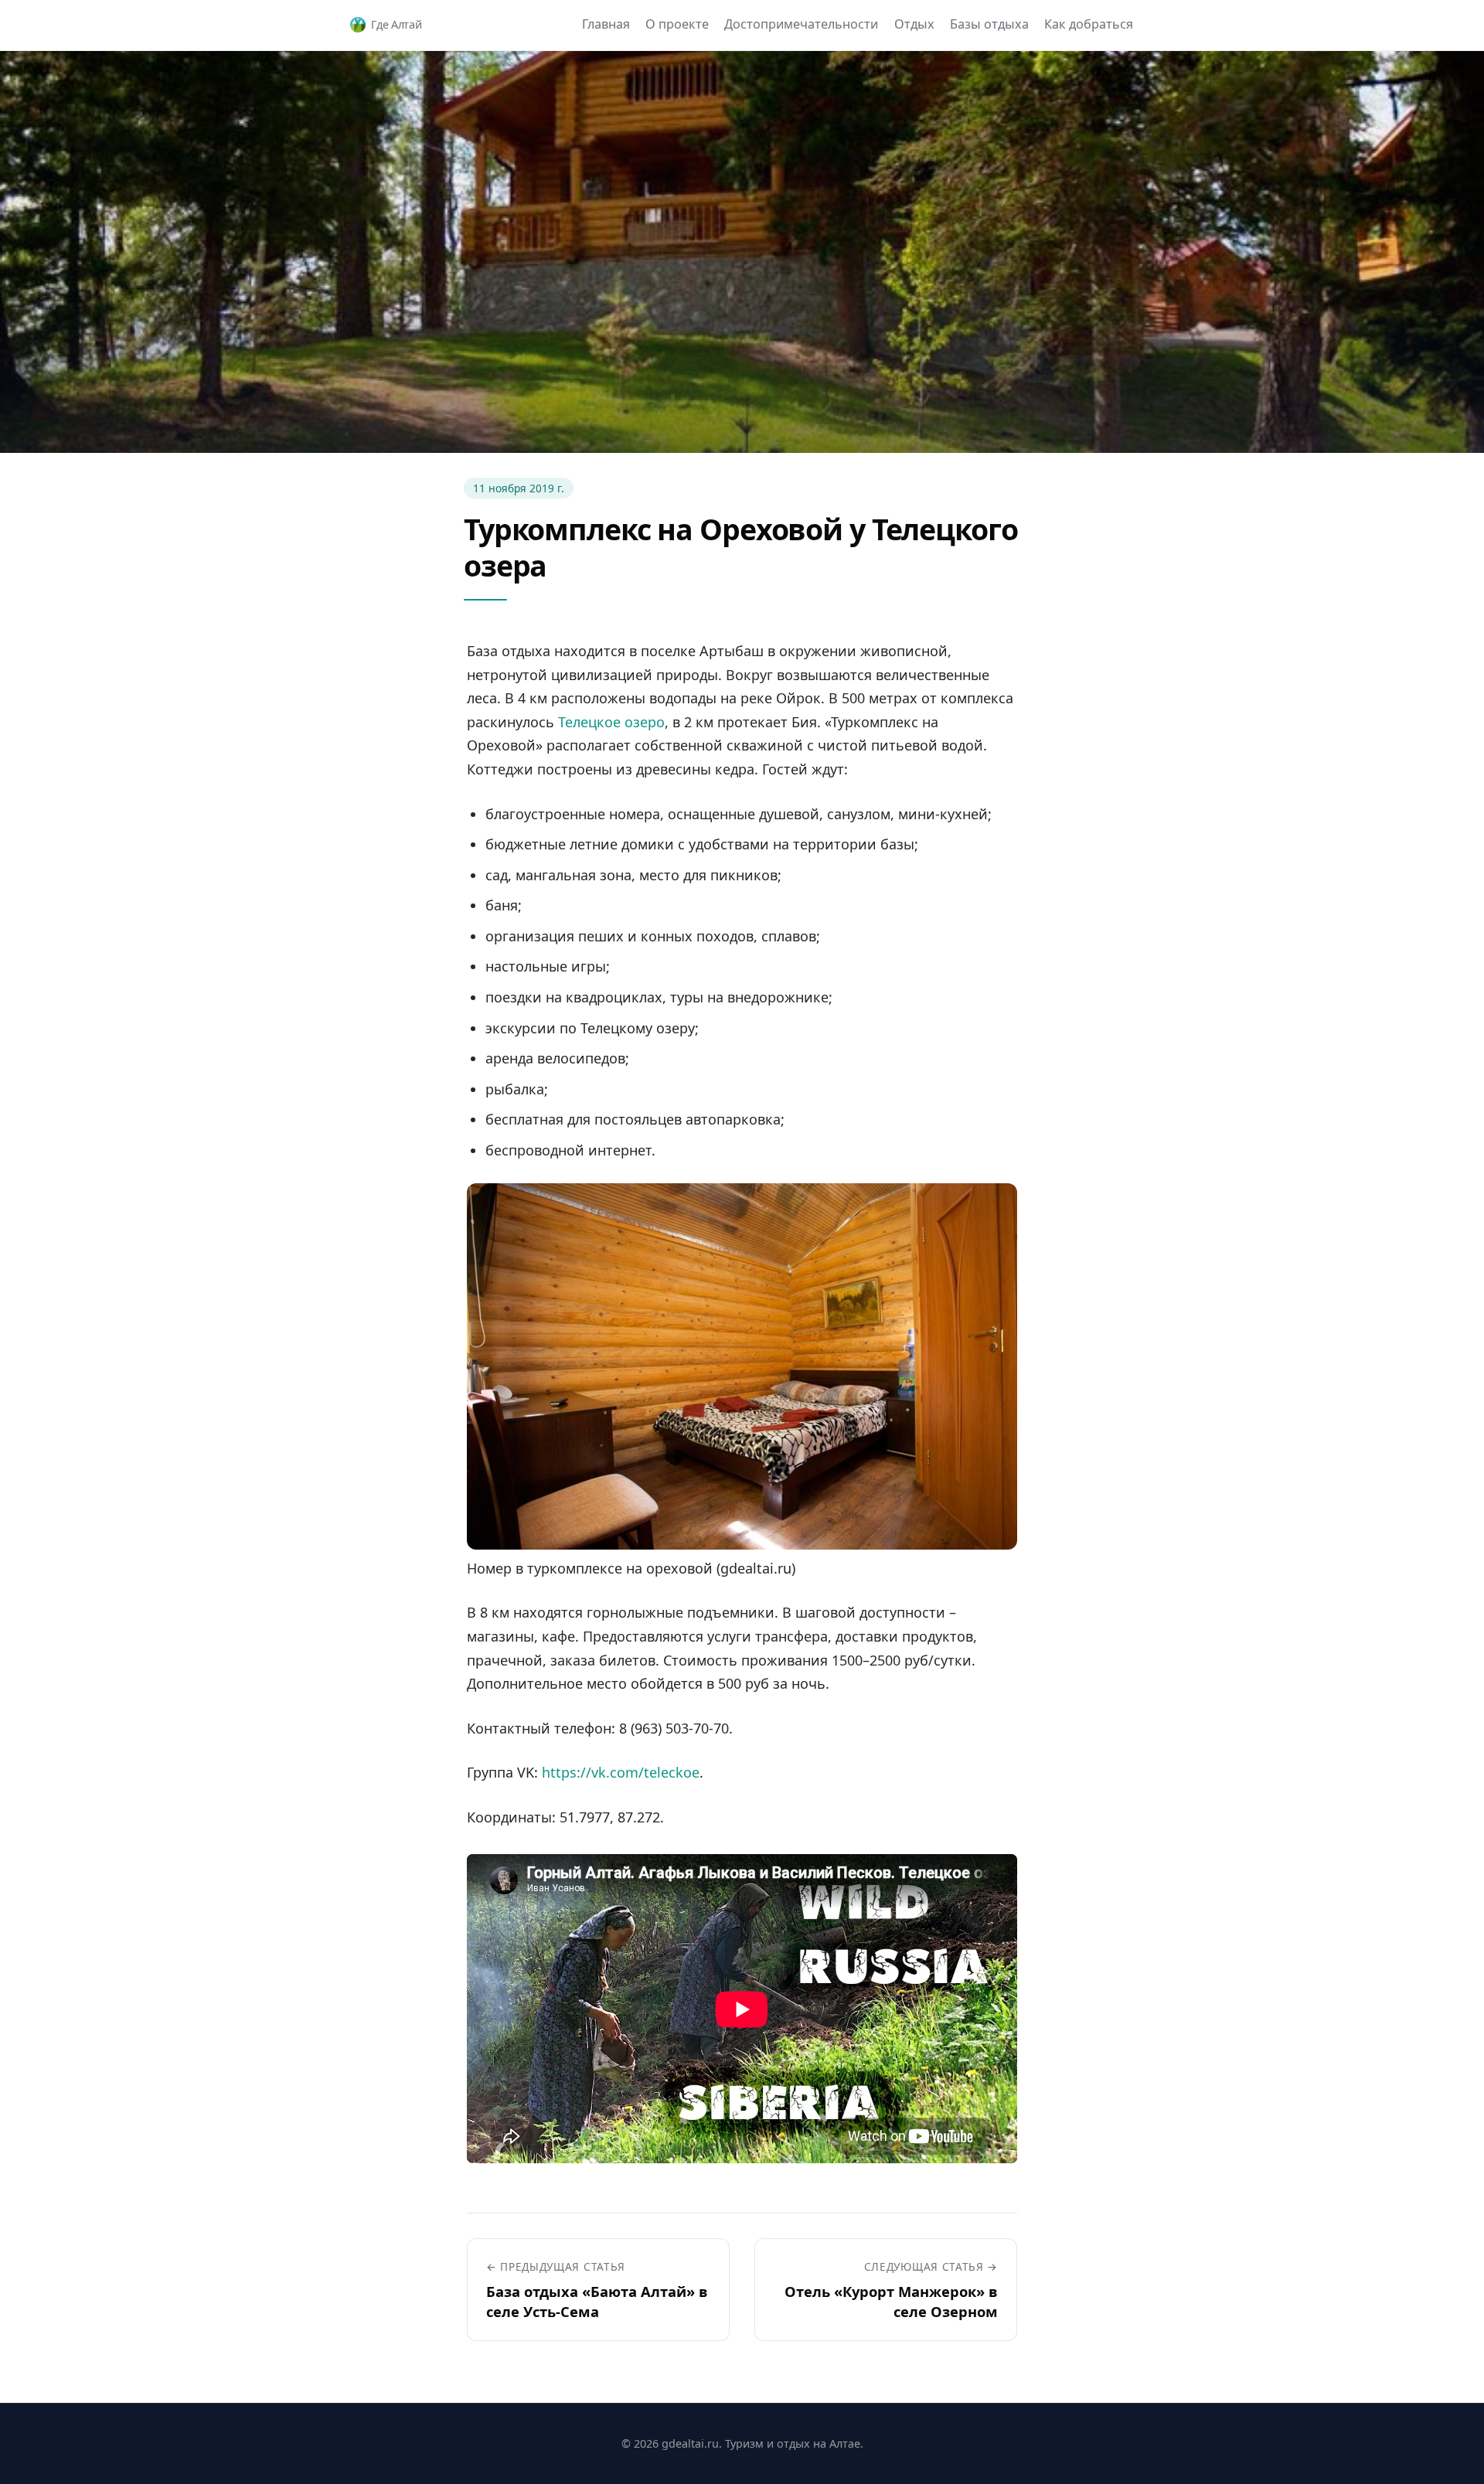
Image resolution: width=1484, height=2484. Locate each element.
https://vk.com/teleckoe (621, 1772)
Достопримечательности (801, 24)
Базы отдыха (989, 24)
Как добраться (1089, 24)
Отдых (914, 24)
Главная (606, 24)
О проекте (677, 24)
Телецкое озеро (611, 722)
